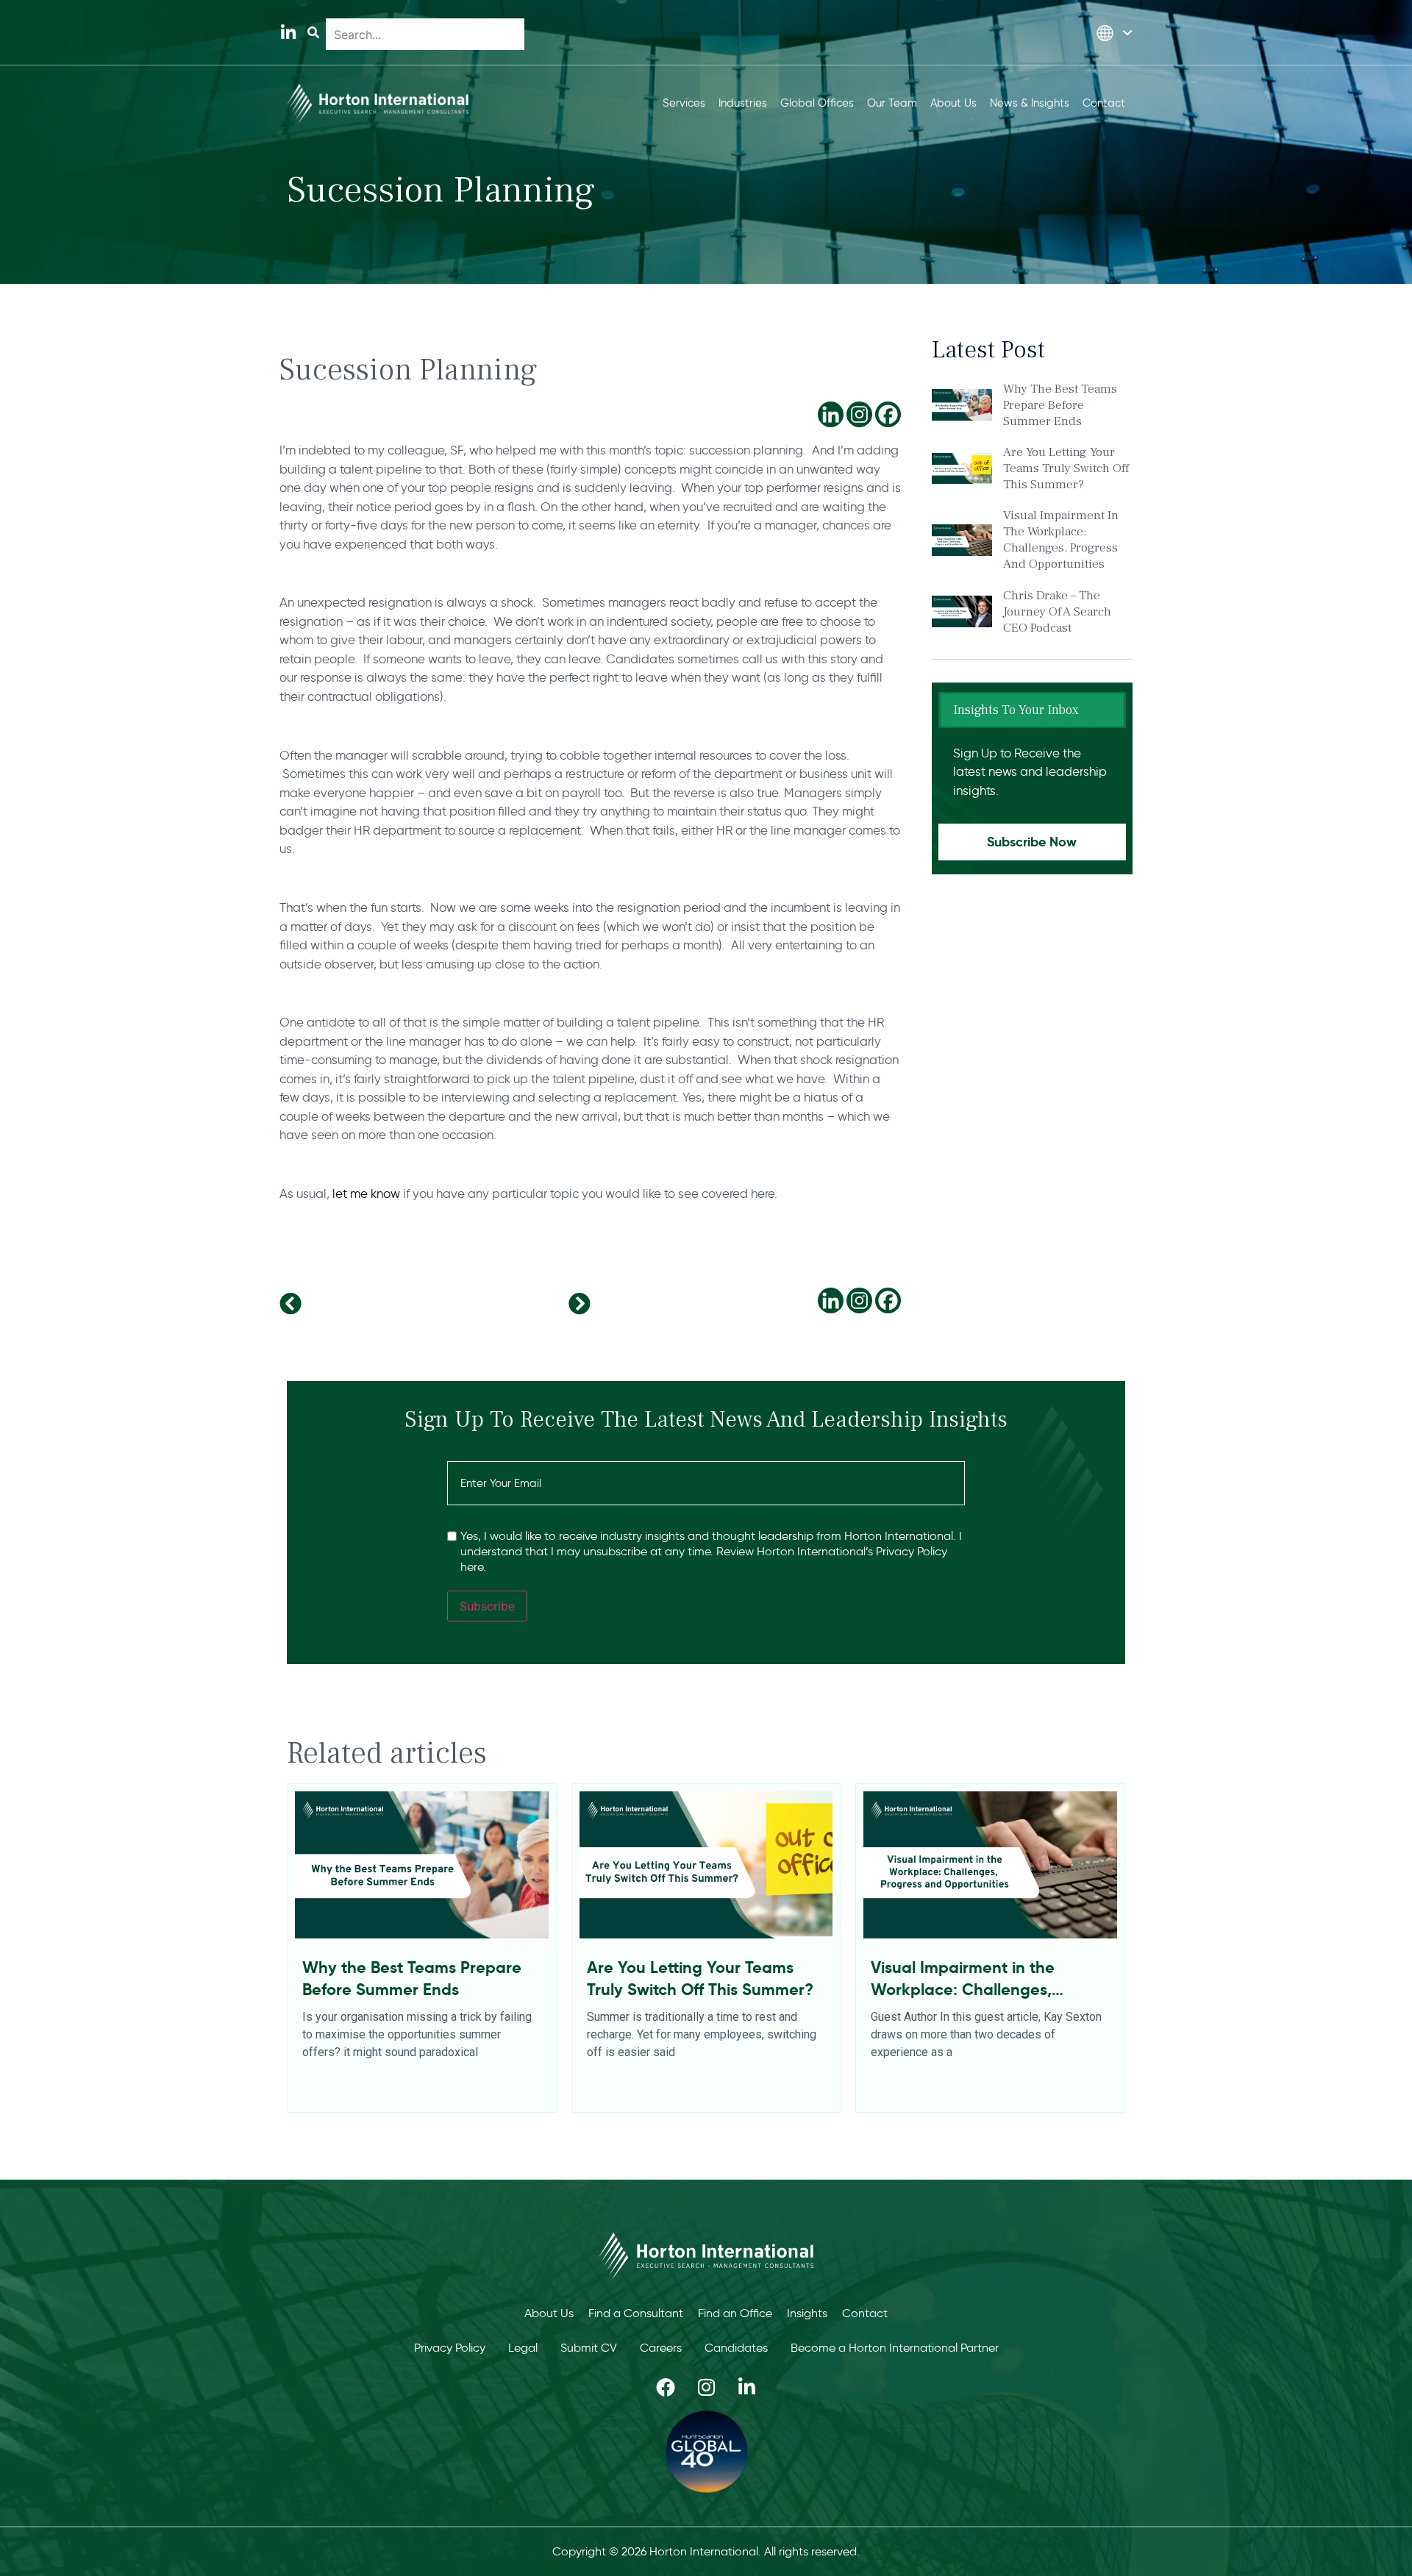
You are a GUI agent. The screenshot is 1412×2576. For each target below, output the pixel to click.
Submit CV (589, 2348)
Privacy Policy (450, 2348)
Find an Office (735, 2313)
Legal (523, 2348)
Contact (865, 2313)
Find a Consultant (636, 2313)
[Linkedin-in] (288, 33)
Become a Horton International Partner (895, 2348)
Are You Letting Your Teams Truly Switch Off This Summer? (1066, 468)
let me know (366, 1194)
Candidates (736, 2348)
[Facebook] (888, 414)
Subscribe (487, 1606)
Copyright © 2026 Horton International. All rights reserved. (706, 2551)
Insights (807, 2313)
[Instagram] (859, 414)
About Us (549, 2313)
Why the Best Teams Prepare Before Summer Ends (1060, 405)
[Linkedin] (831, 414)
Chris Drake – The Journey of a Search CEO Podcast (1057, 612)
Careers (661, 2348)
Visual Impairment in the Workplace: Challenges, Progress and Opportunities (1061, 540)
